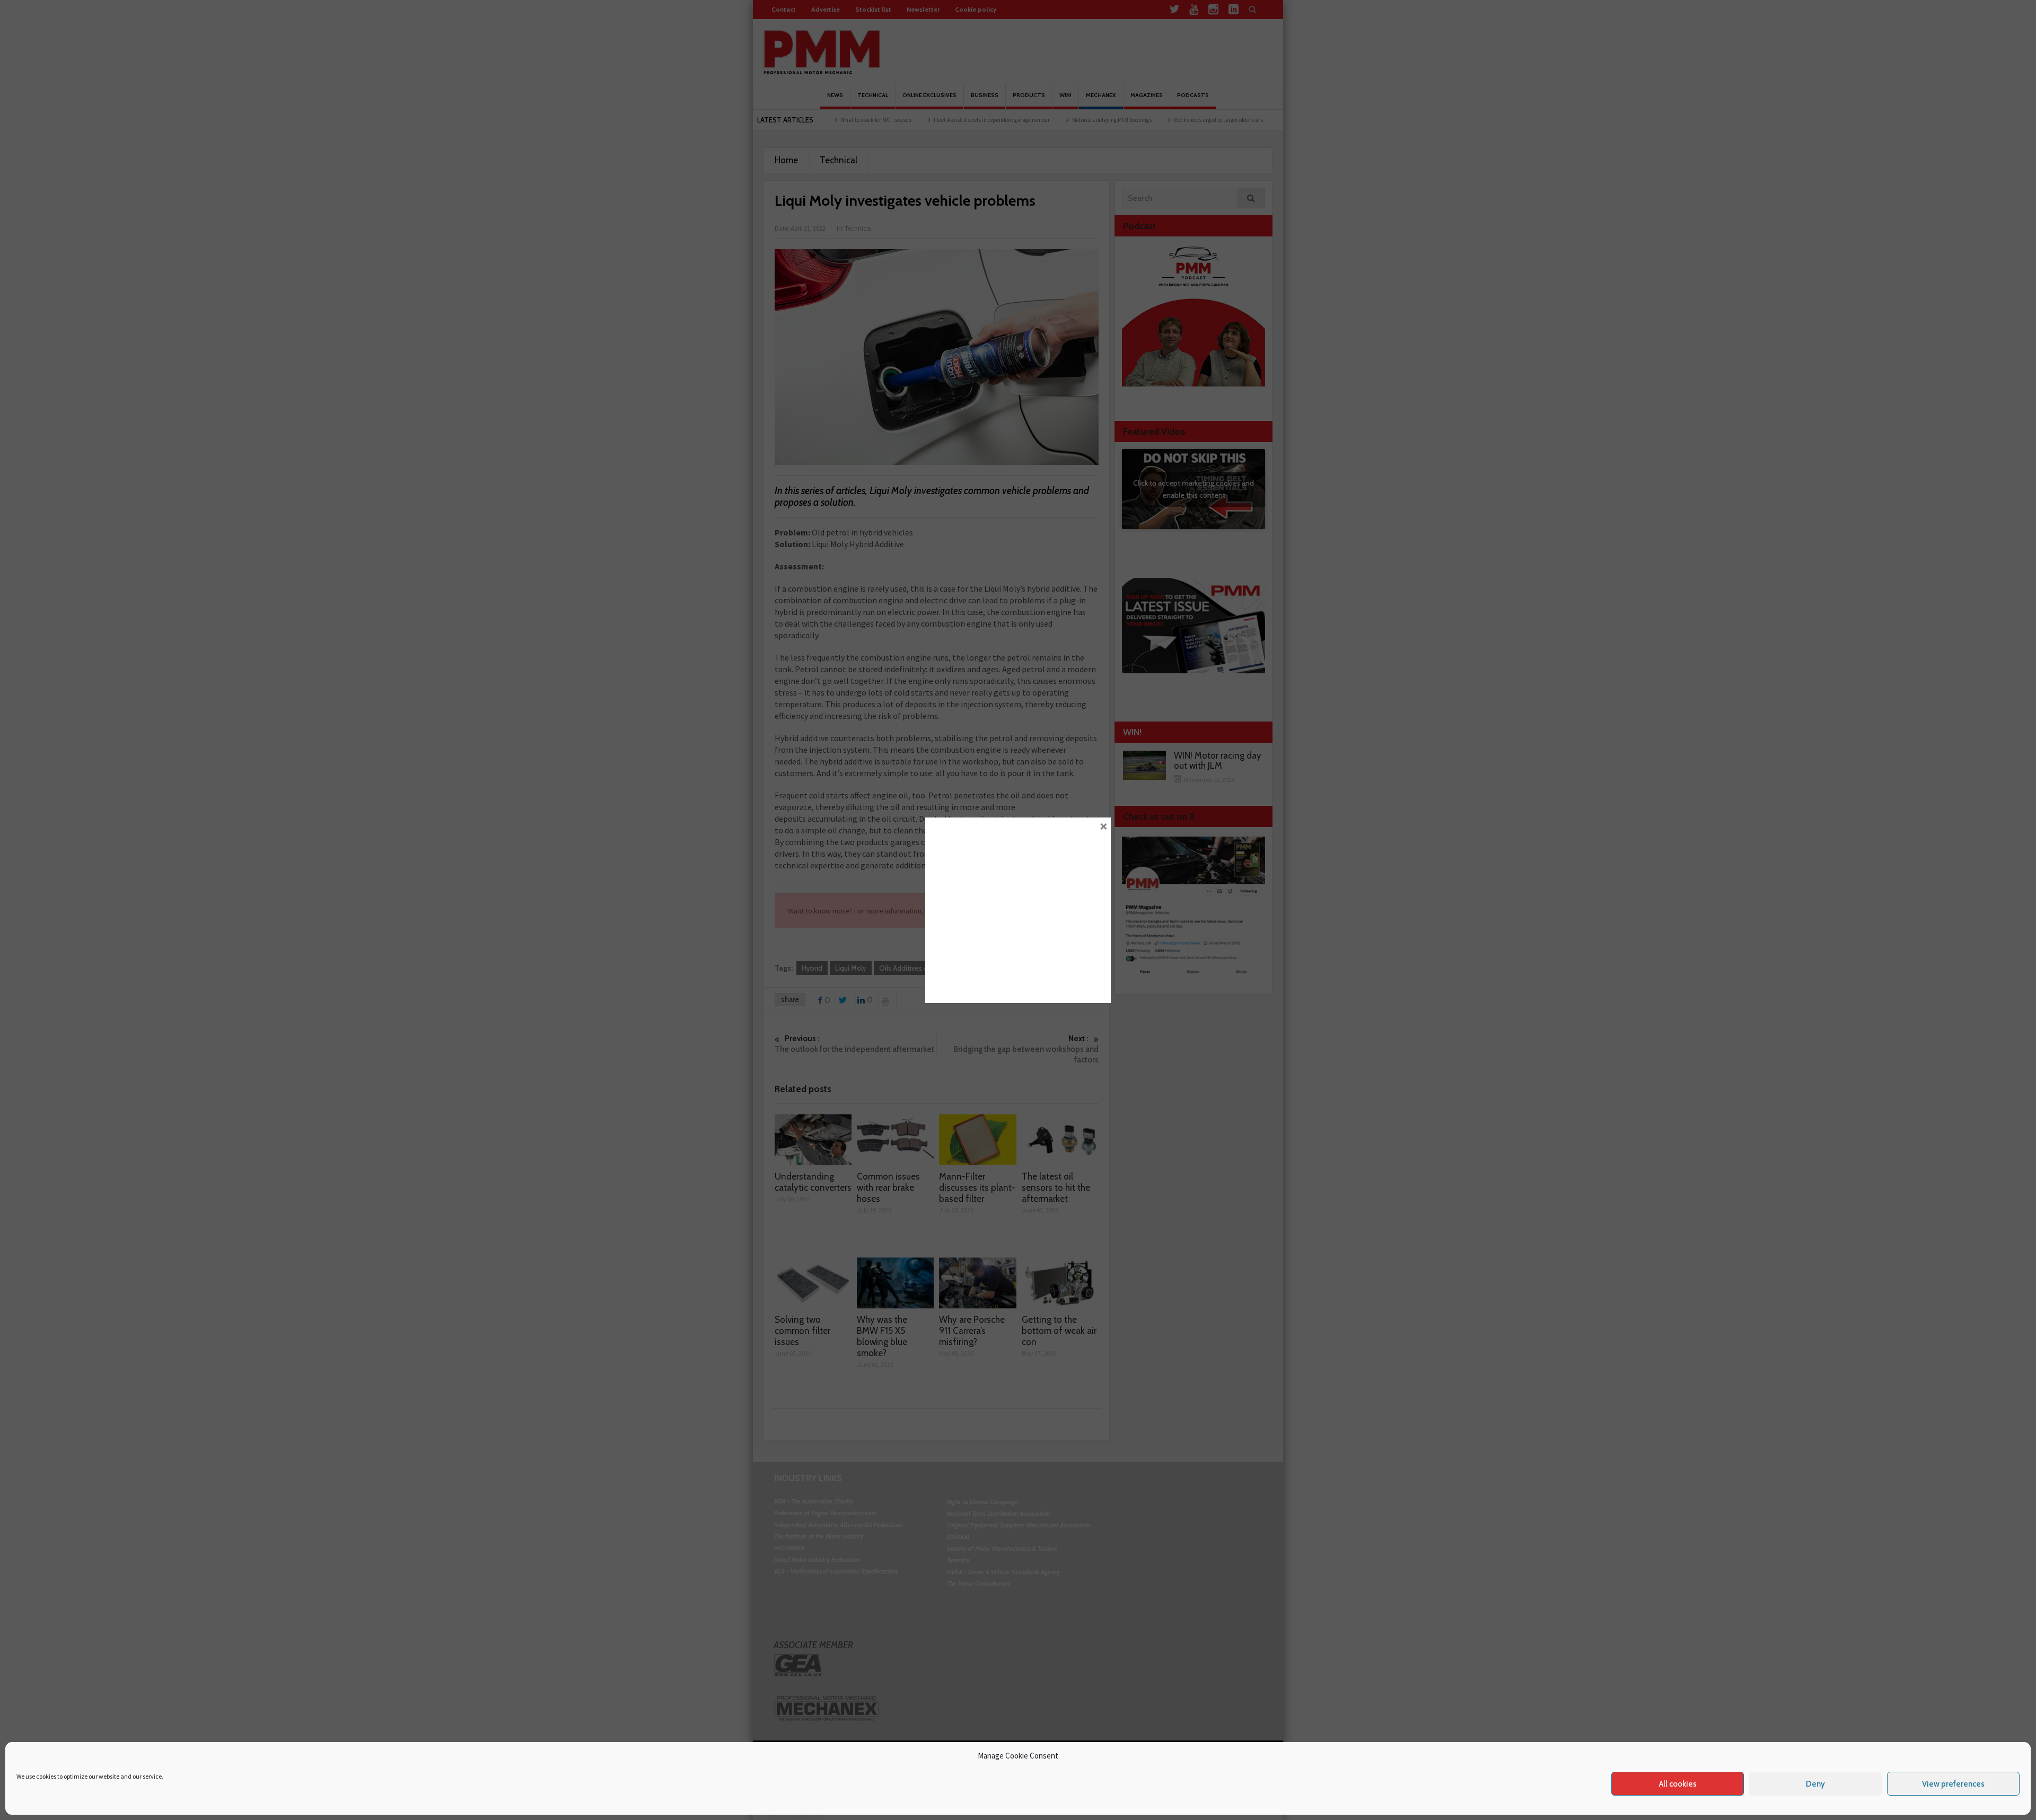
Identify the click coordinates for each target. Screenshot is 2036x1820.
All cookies (1678, 1784)
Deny (1815, 1784)
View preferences (1953, 1784)
